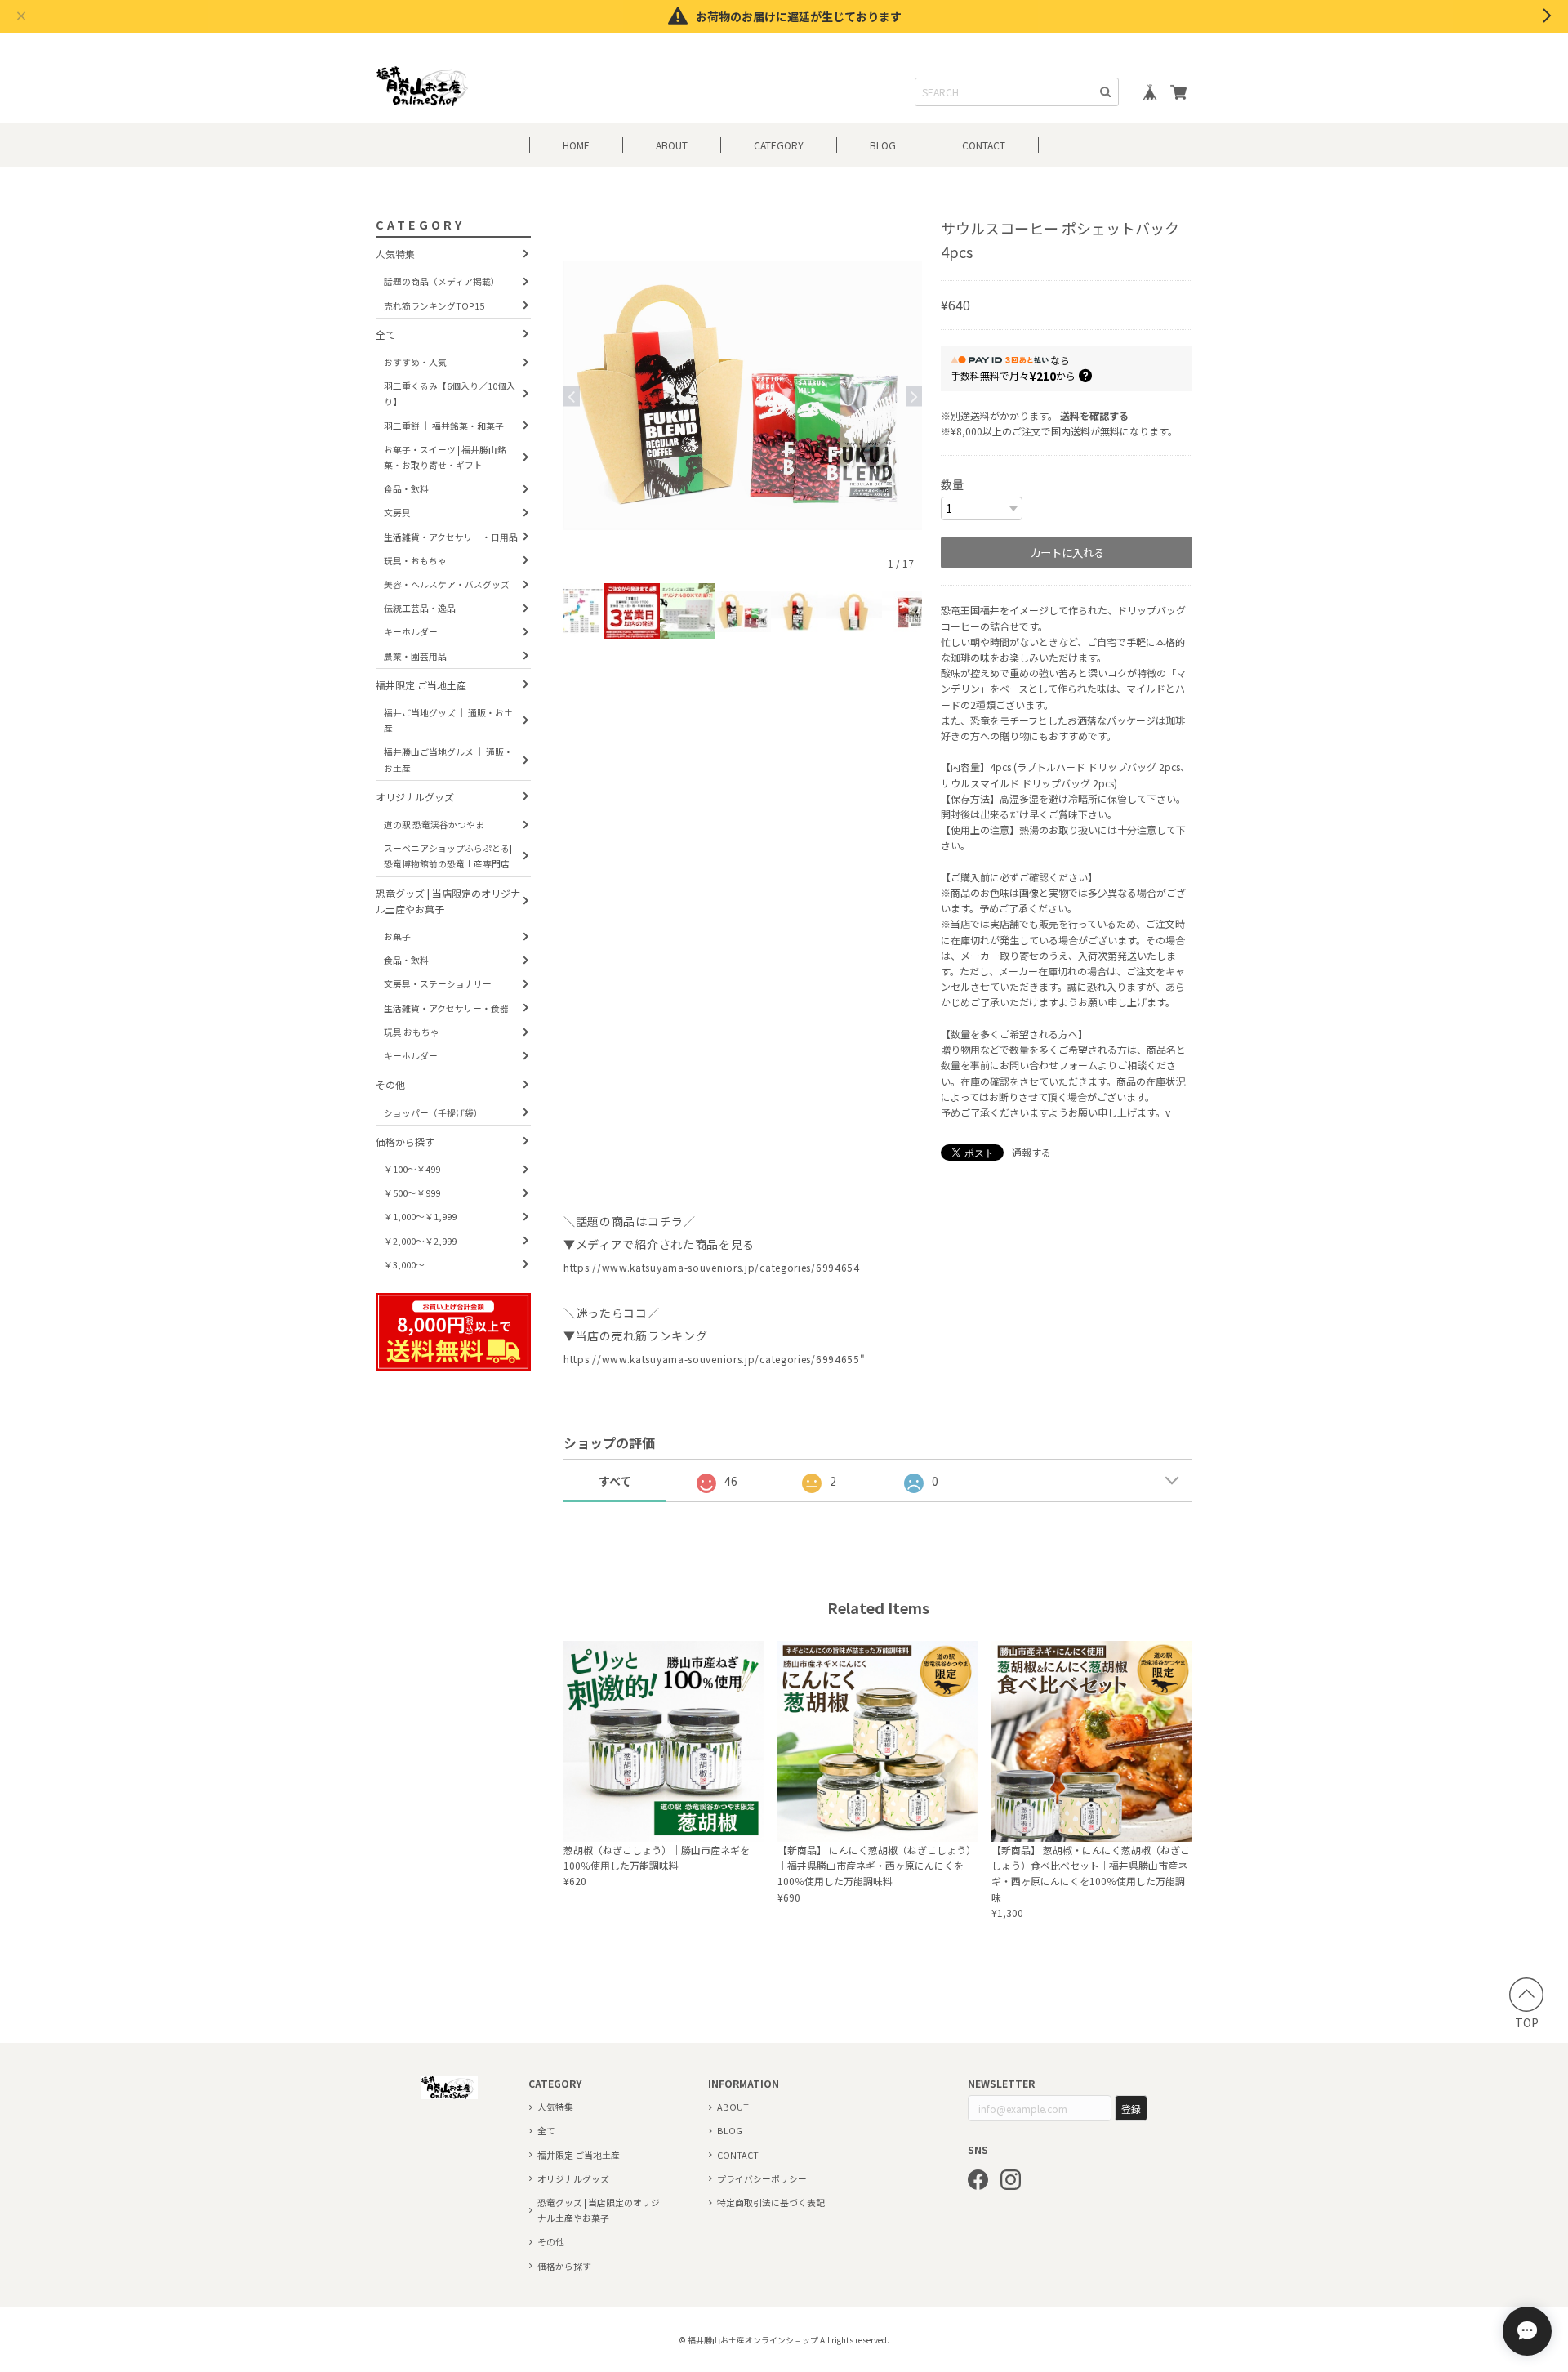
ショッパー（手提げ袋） (433, 1112)
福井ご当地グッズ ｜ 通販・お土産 (448, 720)
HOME (576, 145)
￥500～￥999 (412, 1193)
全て (385, 334)
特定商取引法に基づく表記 (771, 2202)
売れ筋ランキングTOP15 (434, 305)
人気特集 (395, 254)
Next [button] (914, 396)
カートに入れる (1067, 553)
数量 (952, 484)
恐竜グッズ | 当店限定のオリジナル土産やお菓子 (448, 901)
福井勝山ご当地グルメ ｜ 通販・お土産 (448, 759)
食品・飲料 (406, 488)
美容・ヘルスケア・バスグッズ (447, 584)
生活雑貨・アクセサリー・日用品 (451, 537)
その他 (390, 1084)
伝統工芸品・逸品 (420, 608)
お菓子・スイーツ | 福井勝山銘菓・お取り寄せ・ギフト (445, 457)
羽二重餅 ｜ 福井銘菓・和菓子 (444, 426)
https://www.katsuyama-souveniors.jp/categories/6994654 (712, 1267)
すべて (615, 1481)
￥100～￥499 (412, 1169)
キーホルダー (411, 631)
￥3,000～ (404, 1264)
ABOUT (672, 145)
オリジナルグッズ (415, 797)
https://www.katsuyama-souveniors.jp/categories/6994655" (715, 1359)
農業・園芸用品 (415, 656)
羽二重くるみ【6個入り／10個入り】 (450, 393)
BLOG (883, 145)
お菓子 (397, 936)
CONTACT (984, 145)
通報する (1031, 1152)
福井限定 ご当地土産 (421, 685)
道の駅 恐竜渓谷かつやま (434, 824)
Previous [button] (572, 396)
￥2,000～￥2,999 (420, 1241)
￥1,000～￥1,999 (420, 1216)
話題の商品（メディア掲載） (442, 281)
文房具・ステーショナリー (438, 984)
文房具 (397, 512)
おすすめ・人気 (415, 362)
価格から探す (405, 1141)
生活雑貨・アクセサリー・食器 (446, 1008)
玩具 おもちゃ (412, 1032)
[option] (743, 396)
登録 (1131, 2109)
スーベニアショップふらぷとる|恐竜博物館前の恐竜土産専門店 (448, 856)
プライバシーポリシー (762, 2178)
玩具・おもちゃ (415, 560)
